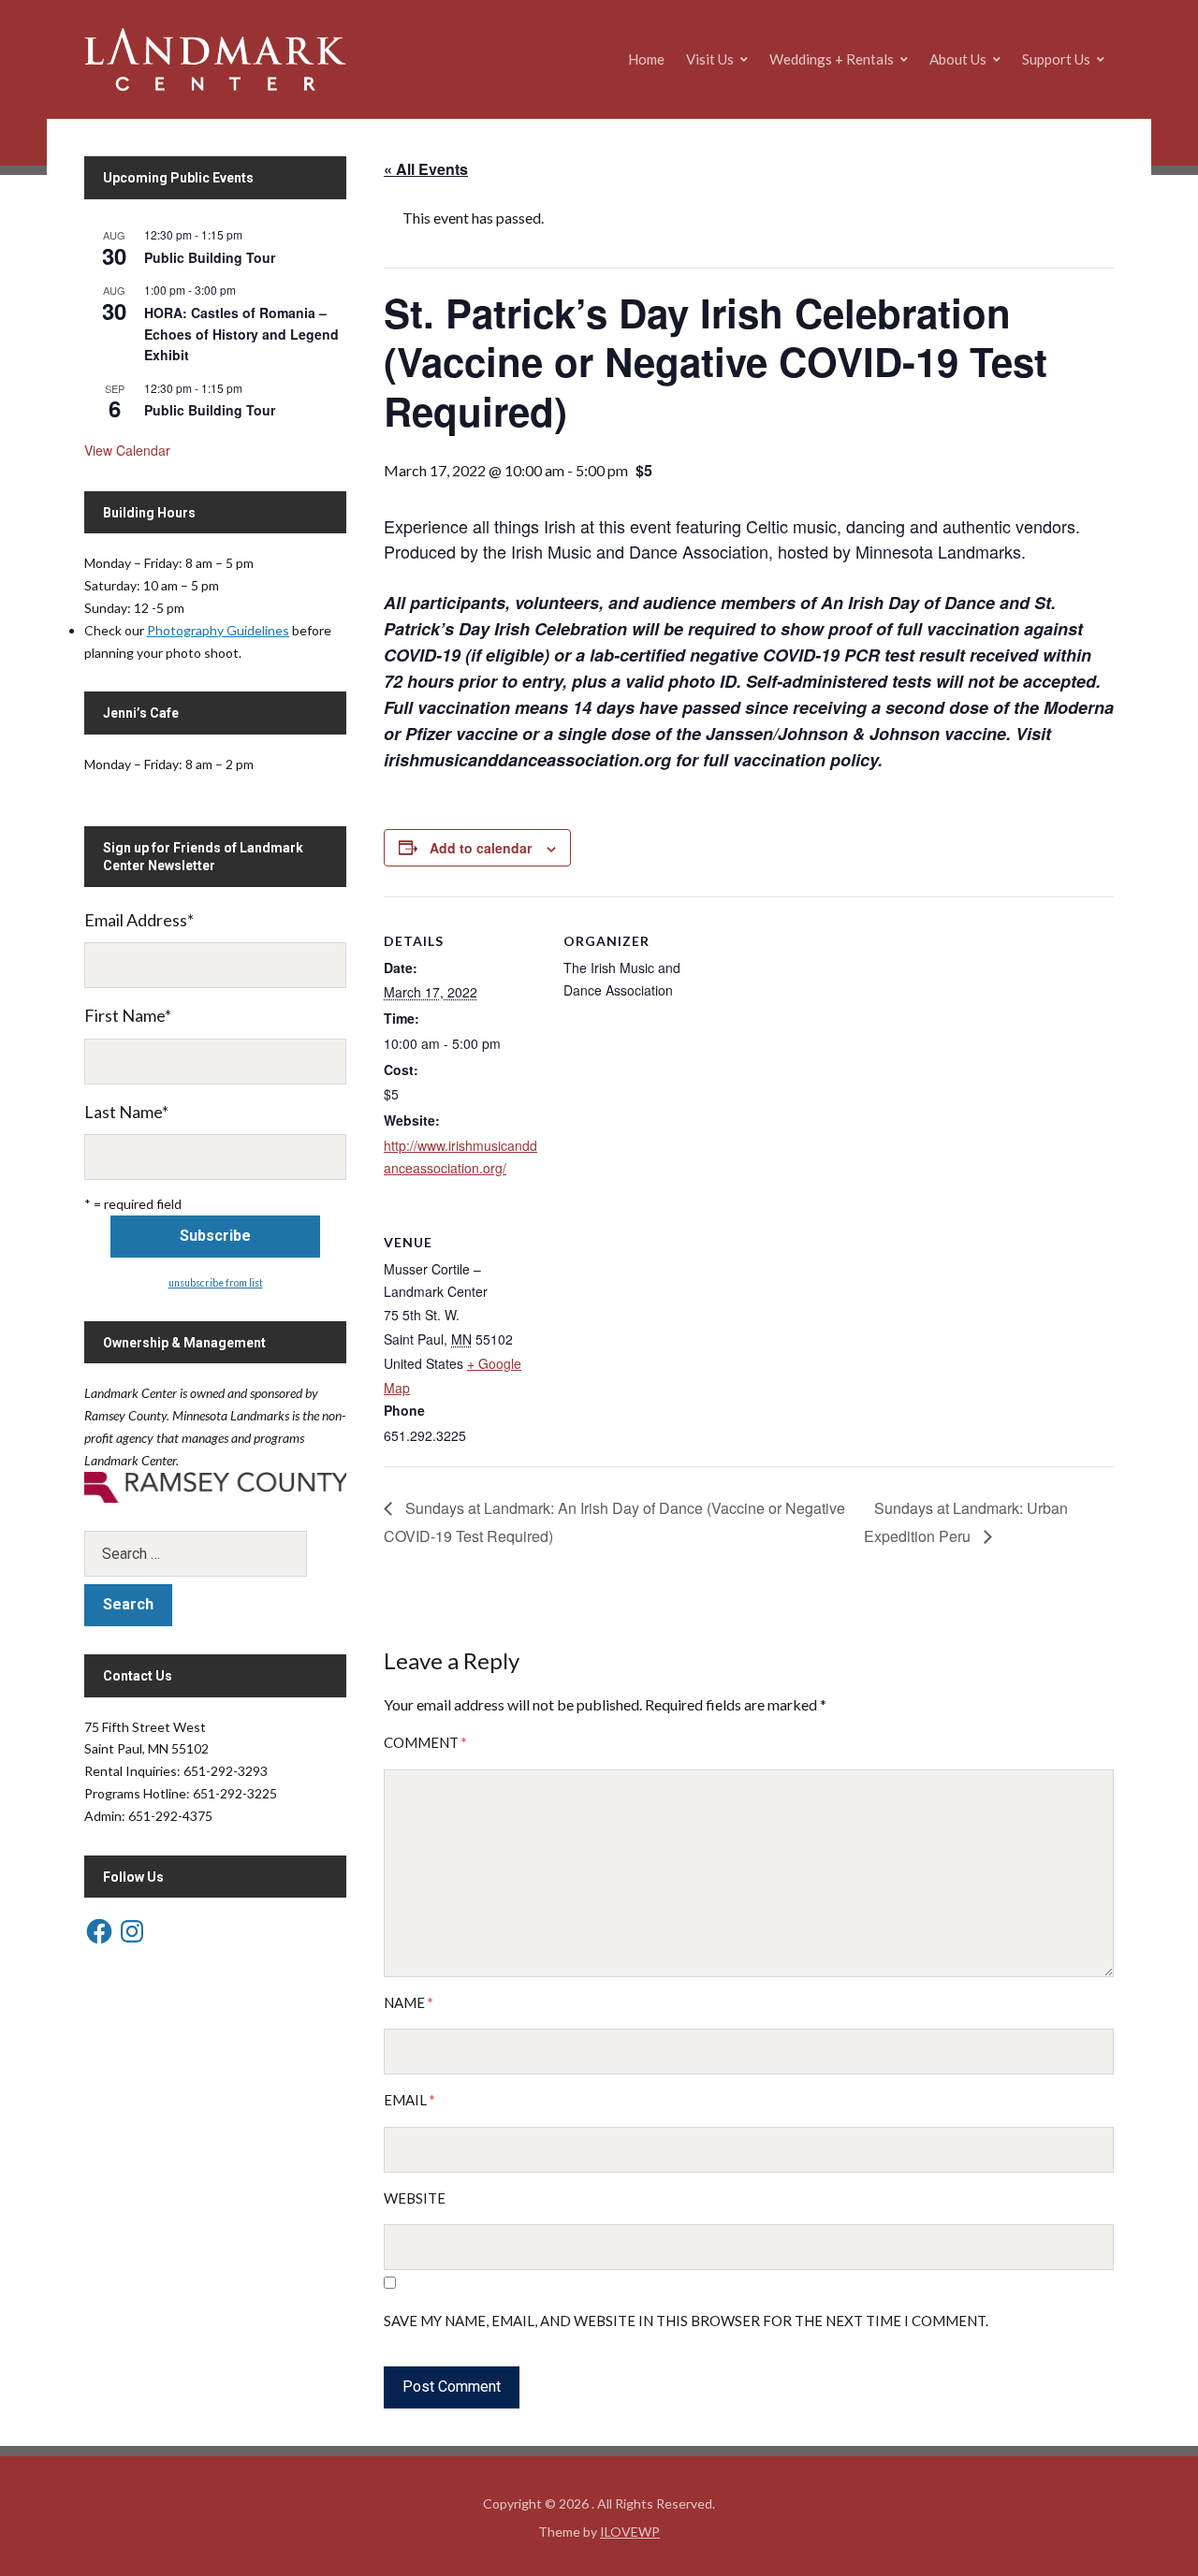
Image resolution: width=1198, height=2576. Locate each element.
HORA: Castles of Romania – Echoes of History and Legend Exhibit (241, 334)
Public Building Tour (210, 257)
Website (415, 2198)
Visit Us (710, 59)
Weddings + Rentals (832, 59)
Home (646, 59)
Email (409, 2100)
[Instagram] (132, 1931)
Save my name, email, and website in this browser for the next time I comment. (686, 2321)
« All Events (426, 169)
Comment (425, 1742)
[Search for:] (215, 1554)
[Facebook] (99, 1931)
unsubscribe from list (216, 1283)
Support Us (1056, 59)
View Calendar (127, 450)
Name (409, 2002)
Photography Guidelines (218, 630)
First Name (128, 1015)
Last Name (126, 1112)
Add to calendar (481, 848)
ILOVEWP (630, 2532)
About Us (958, 59)
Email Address (139, 920)
